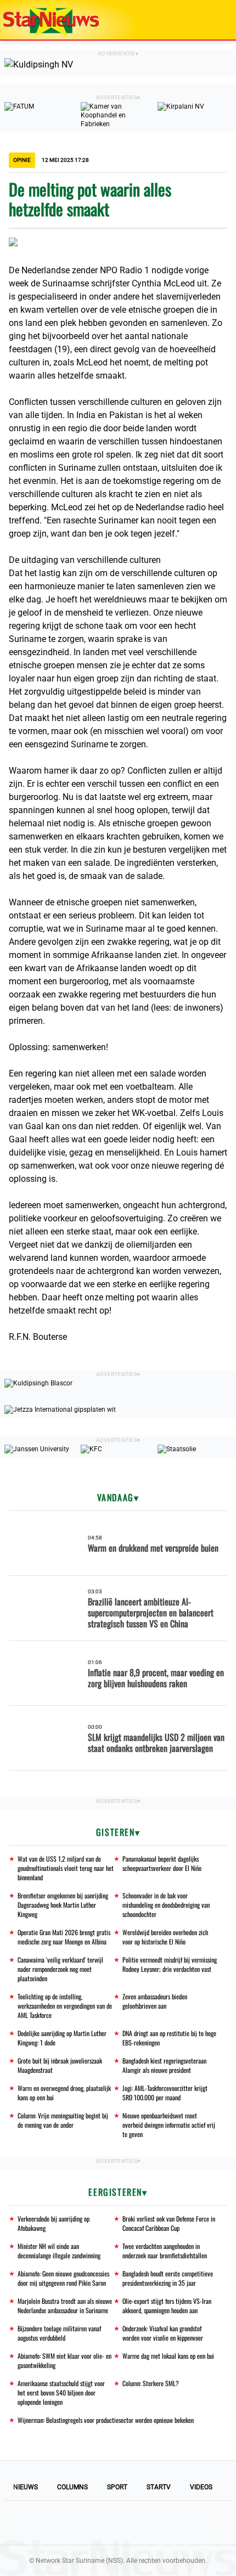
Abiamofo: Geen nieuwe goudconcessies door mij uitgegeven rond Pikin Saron (63, 2278)
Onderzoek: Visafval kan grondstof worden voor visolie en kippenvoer (163, 2333)
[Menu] (216, 20)
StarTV (159, 2487)
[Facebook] (43, 2523)
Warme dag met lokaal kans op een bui (168, 2356)
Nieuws (26, 2487)
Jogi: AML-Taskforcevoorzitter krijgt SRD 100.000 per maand (165, 2093)
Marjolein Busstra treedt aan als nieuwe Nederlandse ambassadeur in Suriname (65, 2306)
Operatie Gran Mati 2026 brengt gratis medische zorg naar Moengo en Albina (64, 1937)
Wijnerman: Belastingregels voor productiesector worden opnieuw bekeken (106, 2420)
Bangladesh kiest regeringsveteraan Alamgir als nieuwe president (164, 2065)
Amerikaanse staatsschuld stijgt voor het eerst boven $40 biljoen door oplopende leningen (61, 2392)
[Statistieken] (230, 2568)
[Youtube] (81, 2523)
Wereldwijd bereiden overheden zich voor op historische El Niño (165, 1937)
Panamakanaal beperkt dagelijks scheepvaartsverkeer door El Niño (162, 1863)
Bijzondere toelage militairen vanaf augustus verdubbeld (59, 2333)
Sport (117, 2487)
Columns (72, 2487)
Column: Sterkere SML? (151, 2383)
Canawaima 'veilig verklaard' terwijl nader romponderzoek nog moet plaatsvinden (60, 1969)
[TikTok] (155, 2523)
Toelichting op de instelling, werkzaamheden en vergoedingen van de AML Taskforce (65, 2006)
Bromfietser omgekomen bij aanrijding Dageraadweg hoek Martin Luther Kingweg (63, 1905)
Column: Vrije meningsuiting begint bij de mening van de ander (63, 2120)
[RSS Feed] (193, 2523)
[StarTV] (202, 21)
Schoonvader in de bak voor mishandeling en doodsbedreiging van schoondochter (166, 1905)
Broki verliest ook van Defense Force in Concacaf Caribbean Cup (169, 2223)
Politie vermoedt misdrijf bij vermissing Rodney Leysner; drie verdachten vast (170, 1964)
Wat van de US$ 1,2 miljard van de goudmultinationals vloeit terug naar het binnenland (66, 1868)
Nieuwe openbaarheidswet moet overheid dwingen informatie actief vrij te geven (169, 2125)
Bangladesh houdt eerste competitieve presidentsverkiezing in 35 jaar (168, 2278)
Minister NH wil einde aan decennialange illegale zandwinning (59, 2251)
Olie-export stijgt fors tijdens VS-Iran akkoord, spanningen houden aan (167, 2306)
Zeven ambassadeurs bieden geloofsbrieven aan (155, 2001)
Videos (201, 2487)
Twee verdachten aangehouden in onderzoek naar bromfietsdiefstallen (165, 2251)
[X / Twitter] (118, 2523)
